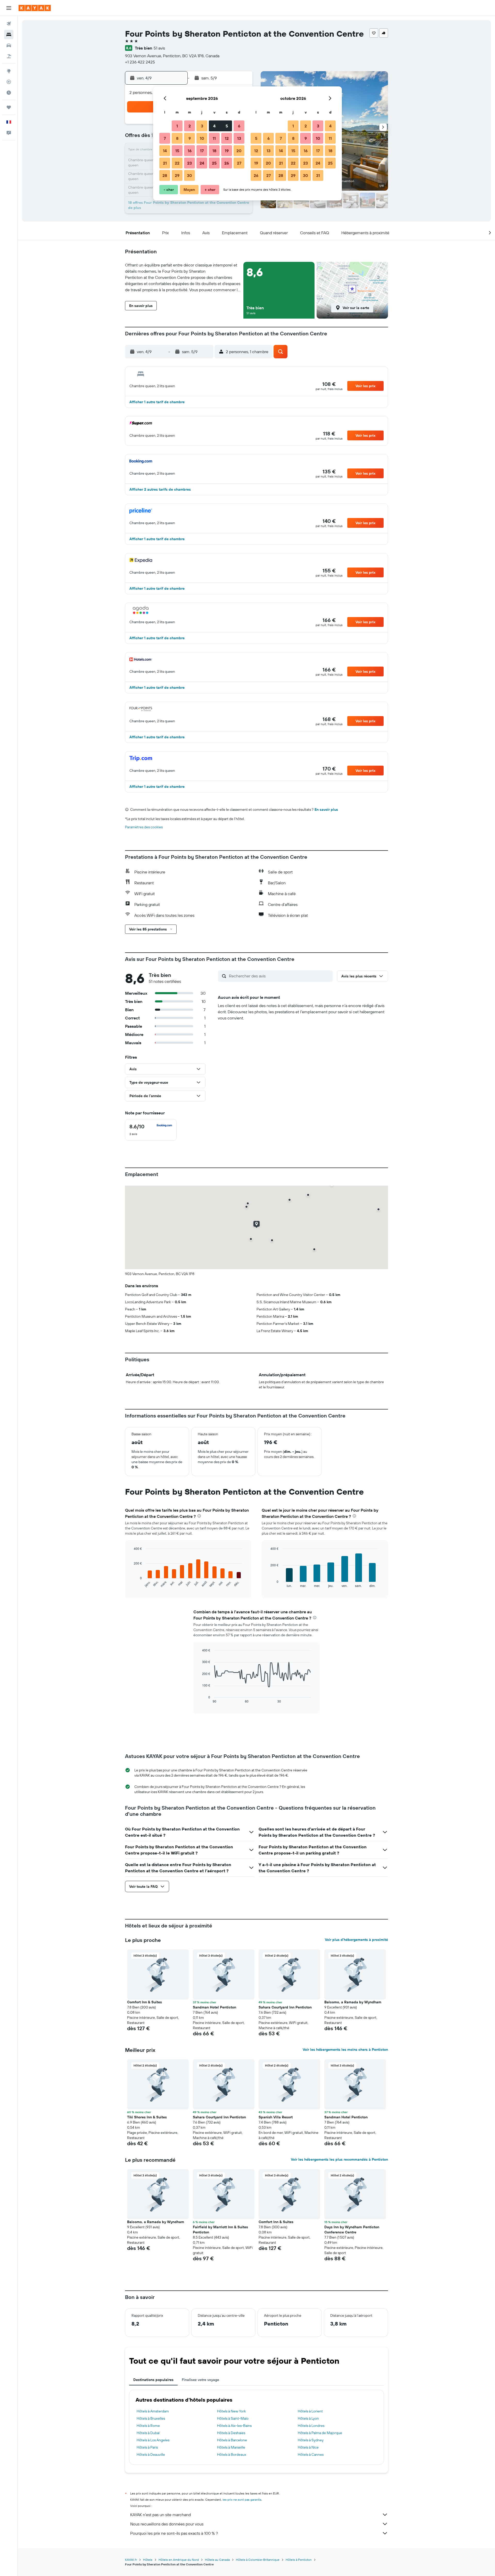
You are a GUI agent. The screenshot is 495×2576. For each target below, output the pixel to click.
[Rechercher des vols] (9, 24)
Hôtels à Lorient (310, 2411)
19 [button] (227, 151)
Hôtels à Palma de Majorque (320, 2433)
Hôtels (148, 2560)
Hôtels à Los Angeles (153, 2440)
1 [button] (177, 126)
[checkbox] (151, 1130)
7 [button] (165, 138)
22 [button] (177, 163)
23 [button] (189, 163)
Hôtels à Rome (148, 2426)
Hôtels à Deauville (151, 2455)
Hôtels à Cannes (311, 2455)
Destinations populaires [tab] (153, 2380)
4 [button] (214, 126)
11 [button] (214, 138)
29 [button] (177, 175)
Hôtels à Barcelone (232, 2440)
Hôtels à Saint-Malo (233, 2418)
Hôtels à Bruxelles (151, 2418)
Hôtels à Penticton (299, 2560)
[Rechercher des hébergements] (9, 35)
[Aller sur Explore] (9, 71)
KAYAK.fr (131, 2560)
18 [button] (214, 151)
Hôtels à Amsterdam (153, 2411)
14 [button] (165, 151)
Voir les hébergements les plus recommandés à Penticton (339, 2159)
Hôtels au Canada (217, 2560)
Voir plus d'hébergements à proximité (356, 1940)
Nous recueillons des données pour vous (167, 2524)
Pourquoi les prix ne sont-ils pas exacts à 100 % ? (174, 2533)
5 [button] (227, 126)
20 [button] (239, 151)
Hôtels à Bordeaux (232, 2455)
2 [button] (190, 126)
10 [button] (202, 138)
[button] (9, 8)
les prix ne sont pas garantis (242, 2500)
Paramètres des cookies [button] (144, 827)
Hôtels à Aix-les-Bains (234, 2426)
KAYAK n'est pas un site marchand (160, 2515)
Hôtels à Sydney (311, 2440)
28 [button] (165, 175)
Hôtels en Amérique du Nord (179, 2560)
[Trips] (9, 107)
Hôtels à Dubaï (148, 2433)
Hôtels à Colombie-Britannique (258, 2560)
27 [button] (239, 163)
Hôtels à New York (232, 2411)
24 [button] (202, 163)
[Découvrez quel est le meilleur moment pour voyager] (9, 93)
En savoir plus (326, 809)
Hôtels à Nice (308, 2447)
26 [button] (227, 163)
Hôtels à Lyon (308, 2418)
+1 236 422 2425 (140, 62)
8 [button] (177, 138)
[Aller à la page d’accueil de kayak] (35, 8)
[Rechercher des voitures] (9, 45)
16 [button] (190, 151)
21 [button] (165, 163)
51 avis (159, 48)
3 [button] (202, 126)
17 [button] (202, 151)
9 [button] (190, 138)
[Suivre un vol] (9, 82)
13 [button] (239, 138)
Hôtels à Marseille (231, 2447)
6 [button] (239, 126)
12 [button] (227, 138)
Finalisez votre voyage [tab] (200, 2380)
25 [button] (214, 163)
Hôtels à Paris (147, 2447)
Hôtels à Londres (311, 2426)
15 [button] (177, 151)
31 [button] (318, 175)
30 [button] (189, 175)
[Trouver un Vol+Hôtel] (9, 56)
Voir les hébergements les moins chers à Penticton (345, 2050)
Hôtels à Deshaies (231, 2433)
